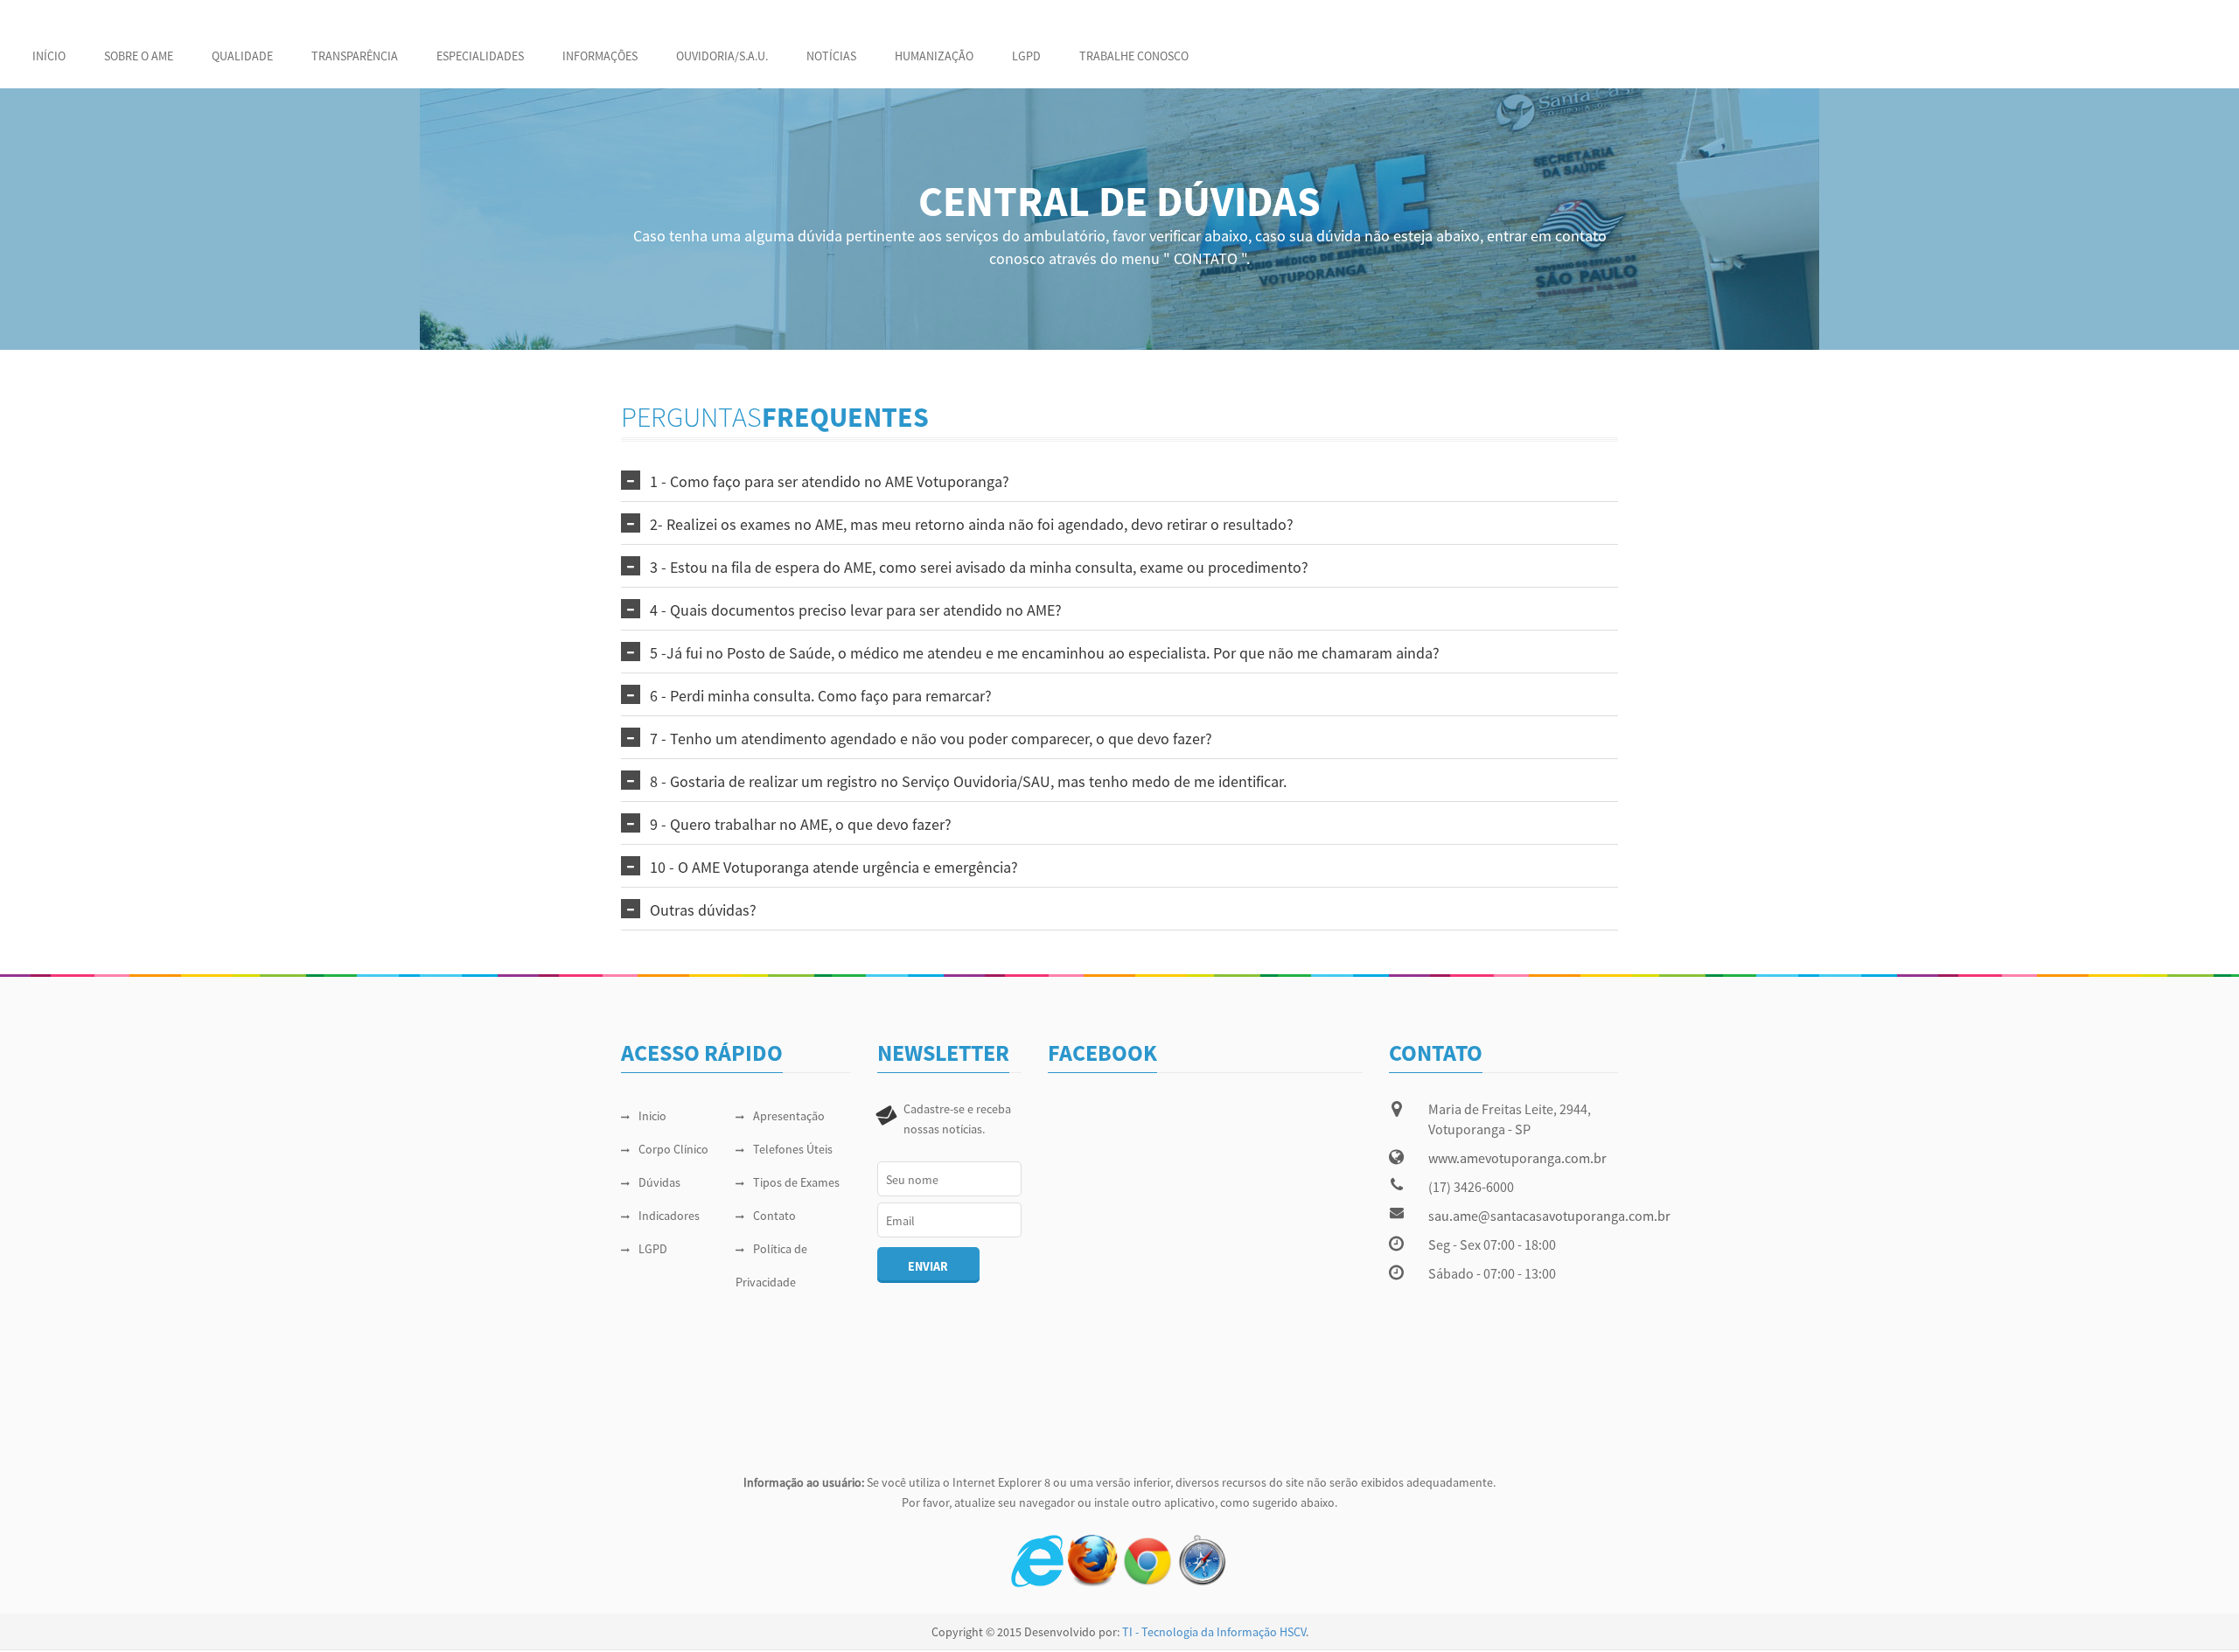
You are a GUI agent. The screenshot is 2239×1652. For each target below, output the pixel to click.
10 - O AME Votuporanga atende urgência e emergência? (834, 867)
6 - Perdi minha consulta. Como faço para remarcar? (821, 696)
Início (49, 56)
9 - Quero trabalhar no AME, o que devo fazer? (801, 824)
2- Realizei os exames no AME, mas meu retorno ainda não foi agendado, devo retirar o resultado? (972, 524)
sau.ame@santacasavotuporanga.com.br (1549, 1216)
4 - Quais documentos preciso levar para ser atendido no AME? (856, 610)
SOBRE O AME (139, 56)
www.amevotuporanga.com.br (1517, 1158)
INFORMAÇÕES (600, 56)
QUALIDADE (242, 56)
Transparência (355, 56)
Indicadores (669, 1216)
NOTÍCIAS (831, 56)
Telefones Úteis (793, 1149)
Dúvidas (659, 1182)
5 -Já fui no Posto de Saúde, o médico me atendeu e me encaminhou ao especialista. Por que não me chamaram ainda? (1045, 653)
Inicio (652, 1116)
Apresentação (789, 1116)
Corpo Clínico (673, 1149)
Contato (774, 1216)
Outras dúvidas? (703, 910)
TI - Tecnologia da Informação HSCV (1214, 1632)
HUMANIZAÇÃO (934, 56)
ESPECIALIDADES (480, 56)
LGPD (1026, 56)
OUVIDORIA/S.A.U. (722, 56)
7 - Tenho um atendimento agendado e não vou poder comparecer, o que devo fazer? (931, 739)
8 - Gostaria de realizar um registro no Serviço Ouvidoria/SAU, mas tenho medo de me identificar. (968, 781)
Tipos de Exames (796, 1182)
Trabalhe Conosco (1134, 56)
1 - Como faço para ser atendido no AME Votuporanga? (830, 481)
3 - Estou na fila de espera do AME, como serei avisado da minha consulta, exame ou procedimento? (979, 567)
